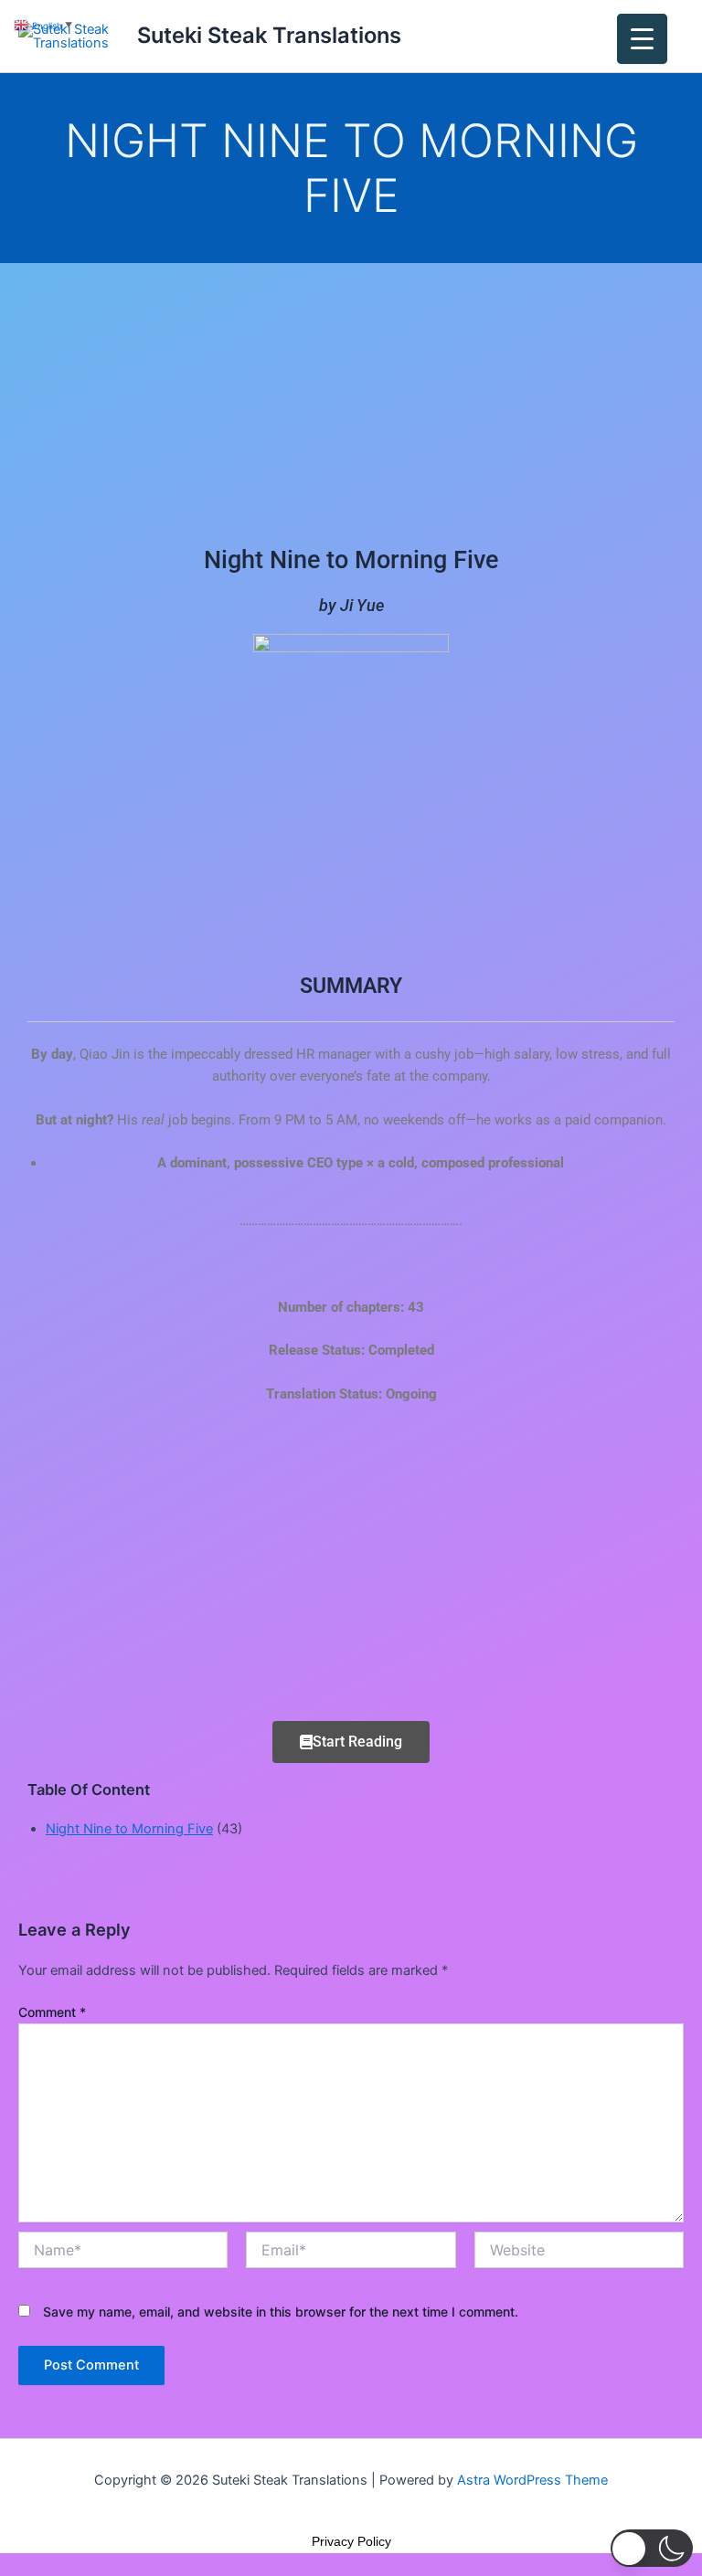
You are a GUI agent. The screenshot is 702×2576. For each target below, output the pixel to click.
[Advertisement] (351, 398)
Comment (52, 2012)
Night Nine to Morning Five (129, 1829)
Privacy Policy (351, 2541)
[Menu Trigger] (642, 39)
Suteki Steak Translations (269, 35)
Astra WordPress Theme (532, 2480)
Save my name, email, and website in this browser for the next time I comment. (281, 2312)
